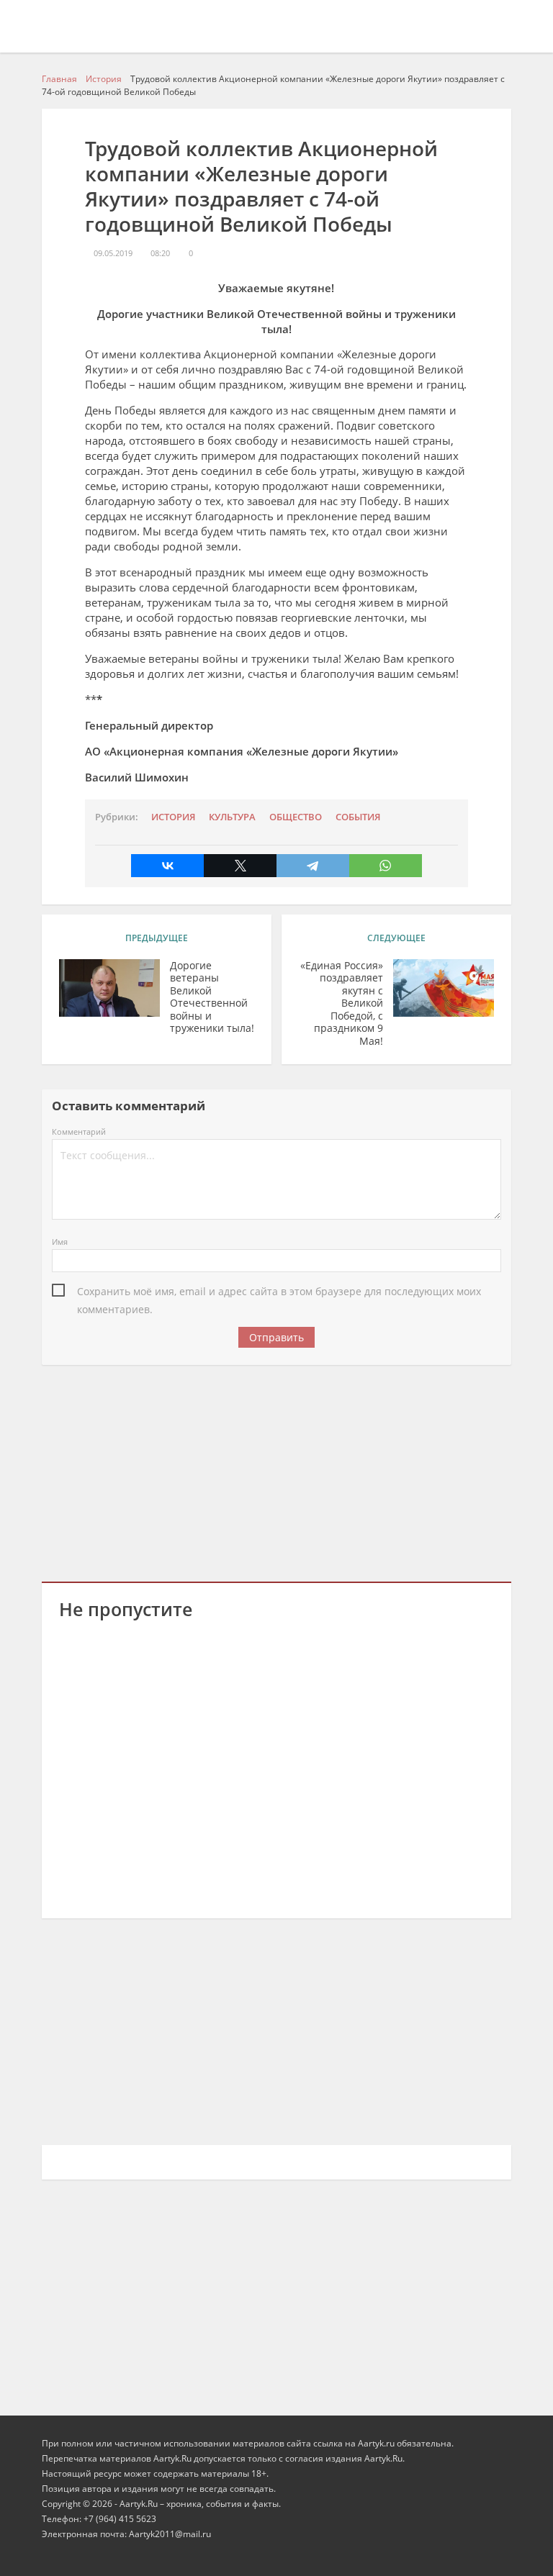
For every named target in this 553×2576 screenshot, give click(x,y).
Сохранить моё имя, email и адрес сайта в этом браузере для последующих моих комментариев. (279, 1292)
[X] (240, 866)
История (173, 817)
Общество (296, 817)
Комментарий (79, 1131)
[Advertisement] (277, 1471)
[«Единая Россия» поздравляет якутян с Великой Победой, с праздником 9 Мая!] (444, 988)
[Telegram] (313, 866)
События (358, 817)
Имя (60, 1242)
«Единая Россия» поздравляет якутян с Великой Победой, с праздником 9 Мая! (342, 1003)
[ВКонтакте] (167, 866)
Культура (232, 817)
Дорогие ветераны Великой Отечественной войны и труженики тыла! (212, 997)
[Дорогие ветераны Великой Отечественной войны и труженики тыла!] (109, 988)
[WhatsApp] (386, 866)
